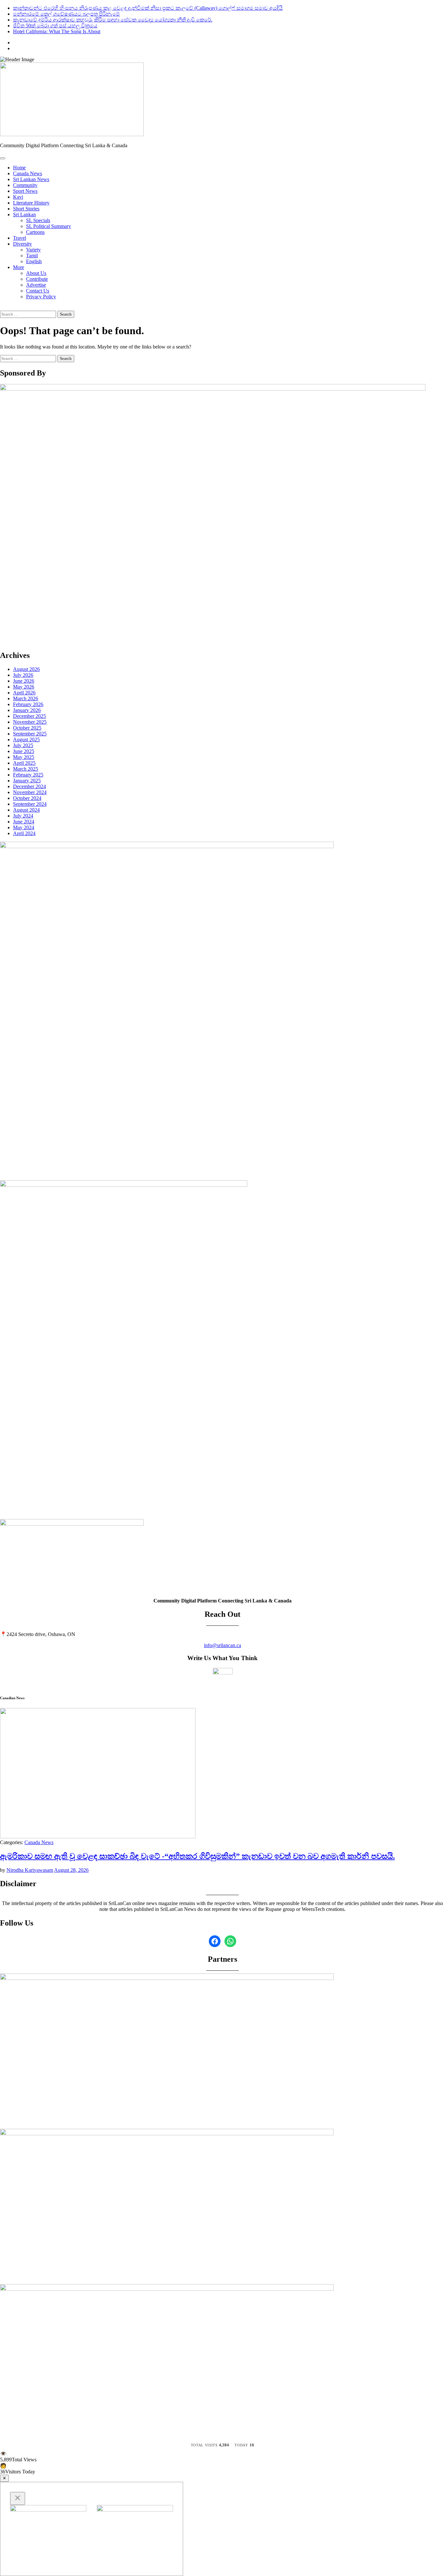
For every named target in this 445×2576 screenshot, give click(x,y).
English (34, 261)
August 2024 (26, 810)
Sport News (25, 191)
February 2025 (28, 775)
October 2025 (27, 728)
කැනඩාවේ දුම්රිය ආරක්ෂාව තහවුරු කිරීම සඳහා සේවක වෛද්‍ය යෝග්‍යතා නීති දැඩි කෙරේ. (113, 20)
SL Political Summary (49, 226)
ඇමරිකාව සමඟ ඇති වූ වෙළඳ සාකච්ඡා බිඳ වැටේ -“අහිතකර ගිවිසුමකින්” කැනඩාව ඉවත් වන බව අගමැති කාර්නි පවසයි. (197, 1856)
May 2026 (24, 687)
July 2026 (23, 675)
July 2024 (23, 816)
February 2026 (28, 704)
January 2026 (27, 710)
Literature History (31, 203)
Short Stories (26, 209)
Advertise (36, 285)
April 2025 (24, 763)
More (19, 267)
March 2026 (26, 698)
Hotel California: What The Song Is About (57, 31)
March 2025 (26, 769)
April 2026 (24, 693)
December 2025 (29, 716)
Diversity (22, 244)
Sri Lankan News (31, 179)
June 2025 (24, 751)
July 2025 (23, 745)
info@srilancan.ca (223, 1645)
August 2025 (26, 740)
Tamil (32, 256)
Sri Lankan (24, 214)
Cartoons (35, 232)
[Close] (18, 2498)
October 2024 (27, 798)
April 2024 (24, 833)
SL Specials (38, 220)
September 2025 (30, 734)
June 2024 (24, 822)
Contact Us (38, 291)
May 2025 (24, 757)
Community (25, 185)
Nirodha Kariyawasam (30, 1870)
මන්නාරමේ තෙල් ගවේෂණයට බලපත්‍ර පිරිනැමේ (66, 14)
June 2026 (24, 681)
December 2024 (29, 786)
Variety (33, 250)
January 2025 (27, 781)
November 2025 (30, 722)
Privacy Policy (41, 297)
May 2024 (24, 827)
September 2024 (30, 804)
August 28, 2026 (71, 1870)
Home (19, 168)
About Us (36, 273)
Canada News (28, 173)
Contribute (37, 279)
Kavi (18, 197)
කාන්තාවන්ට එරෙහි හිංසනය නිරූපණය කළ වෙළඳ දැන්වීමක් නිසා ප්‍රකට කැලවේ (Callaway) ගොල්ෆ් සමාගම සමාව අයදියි (148, 8)
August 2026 (26, 669)
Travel (20, 238)
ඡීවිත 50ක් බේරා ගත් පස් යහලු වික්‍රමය (55, 26)
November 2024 (30, 792)
